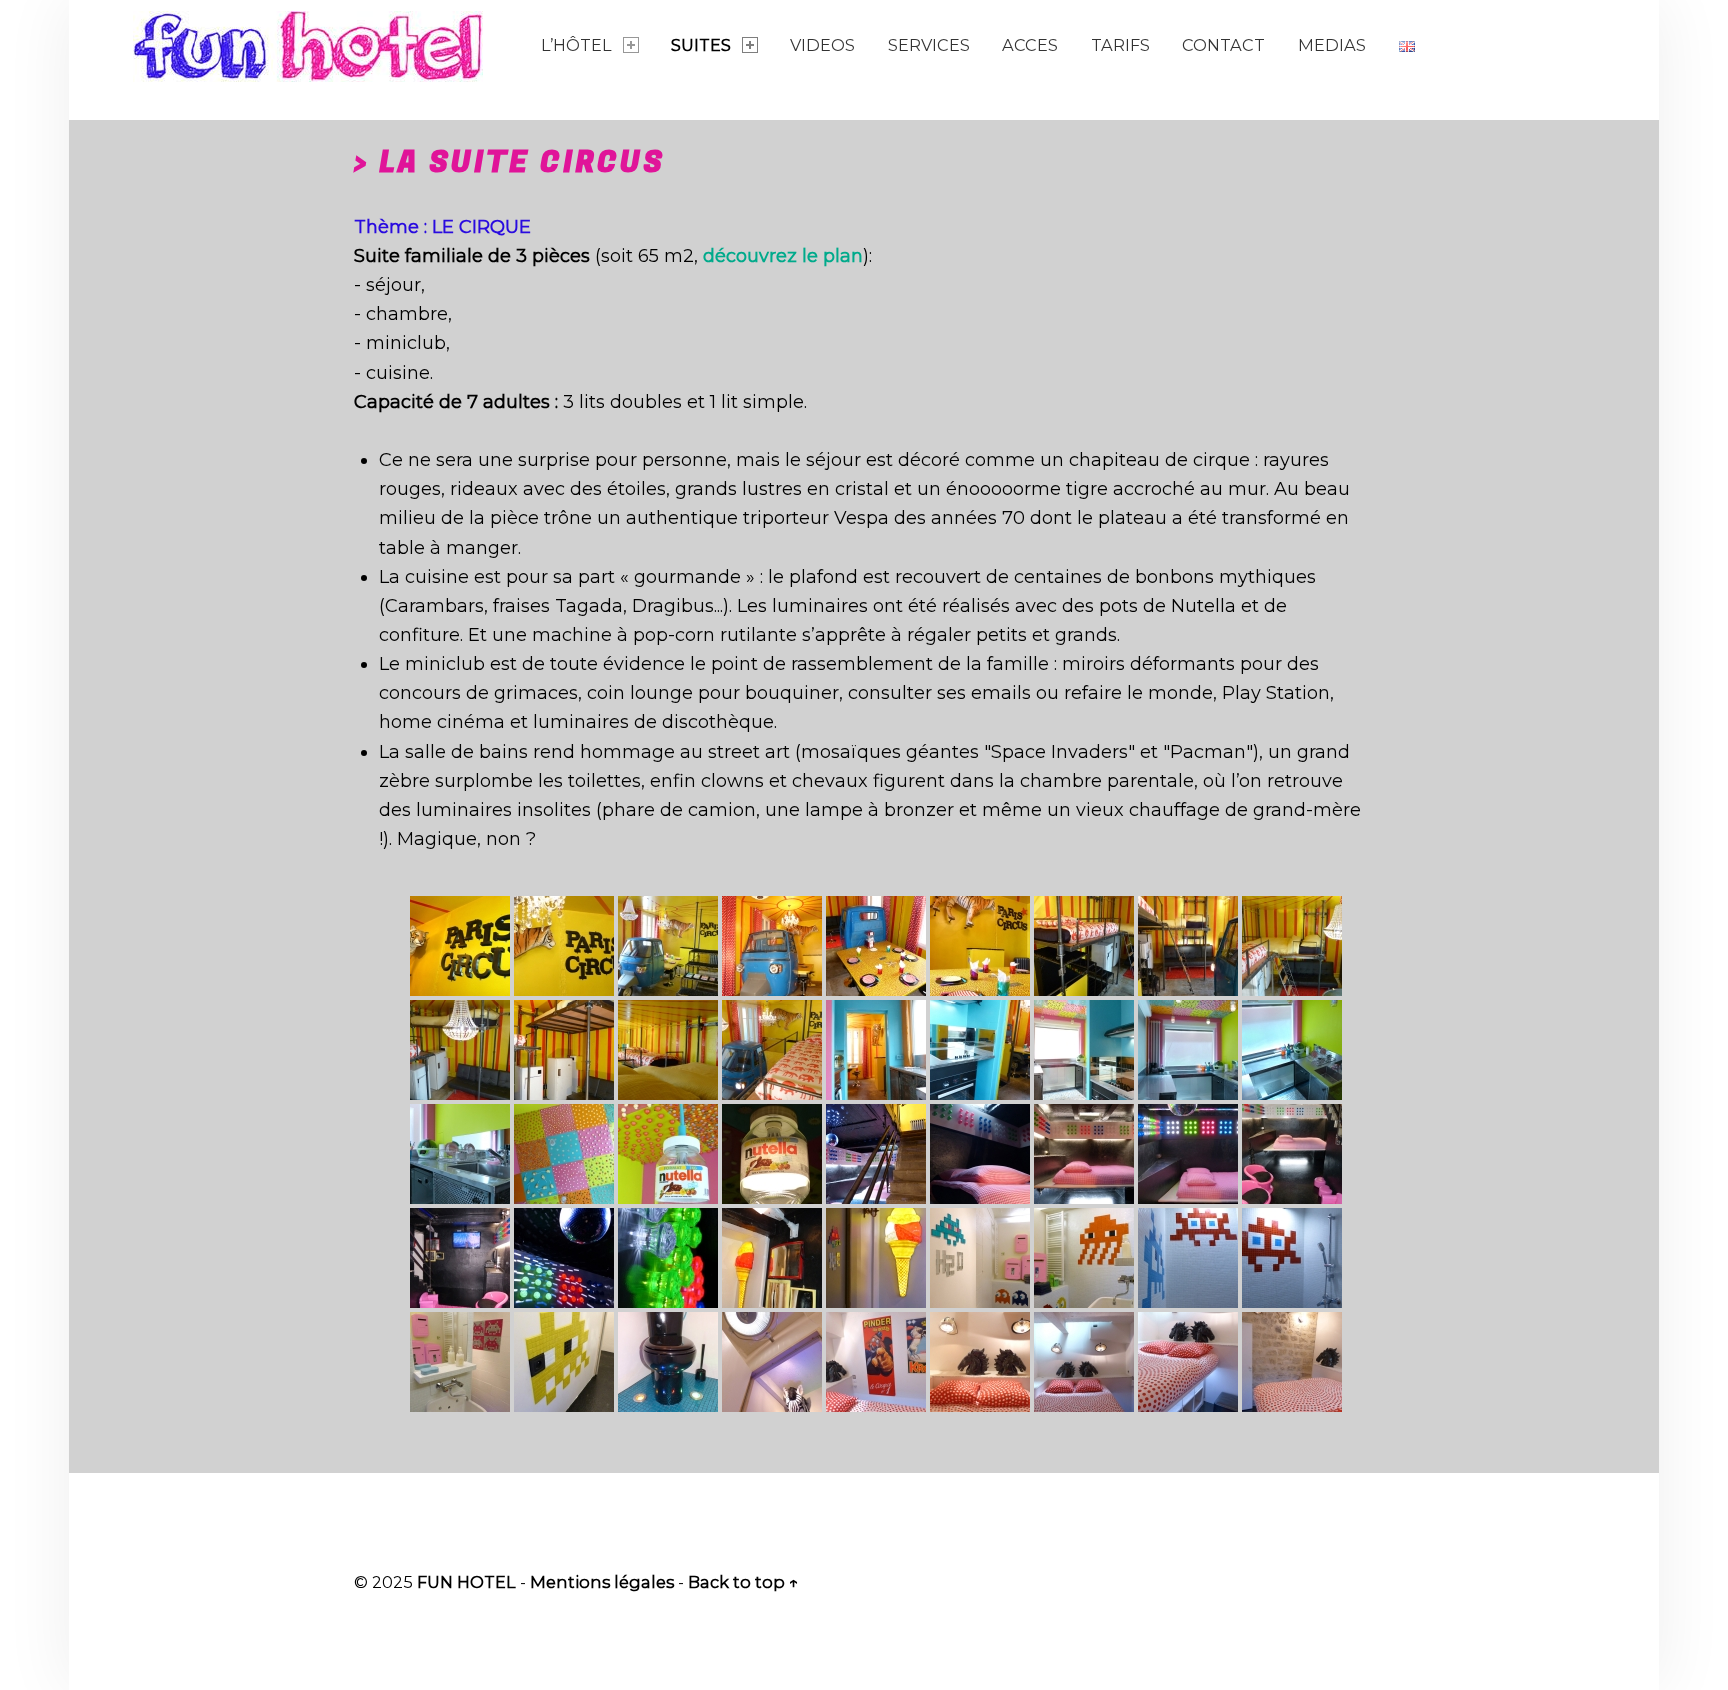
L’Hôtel (576, 45)
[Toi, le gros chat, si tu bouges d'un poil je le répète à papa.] (772, 1050)
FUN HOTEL (466, 1582)
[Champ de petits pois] (1292, 1362)
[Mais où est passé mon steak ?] (980, 946)
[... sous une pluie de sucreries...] (1084, 1050)
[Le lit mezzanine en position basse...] (1292, 946)
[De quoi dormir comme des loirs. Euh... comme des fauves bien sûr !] (668, 1050)
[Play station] (460, 1258)
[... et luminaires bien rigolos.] (668, 1154)
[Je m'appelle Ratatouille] (460, 946)
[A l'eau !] (980, 1258)
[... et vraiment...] (1084, 1154)
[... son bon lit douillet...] (980, 1154)
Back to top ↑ (743, 1582)
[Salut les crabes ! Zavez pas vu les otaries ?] (1188, 1258)
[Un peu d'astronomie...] (564, 1258)
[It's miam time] (876, 946)
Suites (701, 45)
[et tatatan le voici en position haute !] (460, 1050)
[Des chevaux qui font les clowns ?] (876, 1362)
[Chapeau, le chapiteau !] (668, 946)
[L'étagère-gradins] (1084, 946)
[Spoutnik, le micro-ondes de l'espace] (1292, 1050)
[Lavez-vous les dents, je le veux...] (1084, 1258)
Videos (822, 45)
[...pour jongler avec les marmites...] (980, 1050)
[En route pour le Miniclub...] (876, 1154)
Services (929, 45)
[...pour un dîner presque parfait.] (1188, 1050)
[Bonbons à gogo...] (564, 1154)
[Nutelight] (772, 1154)
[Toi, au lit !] (1084, 1362)
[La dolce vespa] (772, 946)
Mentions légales (602, 1582)
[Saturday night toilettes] (668, 1362)
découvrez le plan (783, 256)
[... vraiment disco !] (1188, 1154)
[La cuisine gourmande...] (876, 1050)
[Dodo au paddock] (980, 1362)
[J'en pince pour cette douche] (1292, 1258)
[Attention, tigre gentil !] (564, 946)
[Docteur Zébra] (772, 1362)
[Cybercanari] (564, 1362)
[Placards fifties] (564, 1050)
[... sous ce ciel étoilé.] (668, 1258)
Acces (1030, 45)
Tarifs (1120, 45)
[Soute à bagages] (1188, 1362)
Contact (1223, 45)
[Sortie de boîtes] (460, 1362)
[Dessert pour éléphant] (876, 1258)
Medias (1332, 45)
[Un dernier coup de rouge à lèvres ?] (460, 1154)
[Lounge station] (1292, 1154)
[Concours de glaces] (772, 1258)
